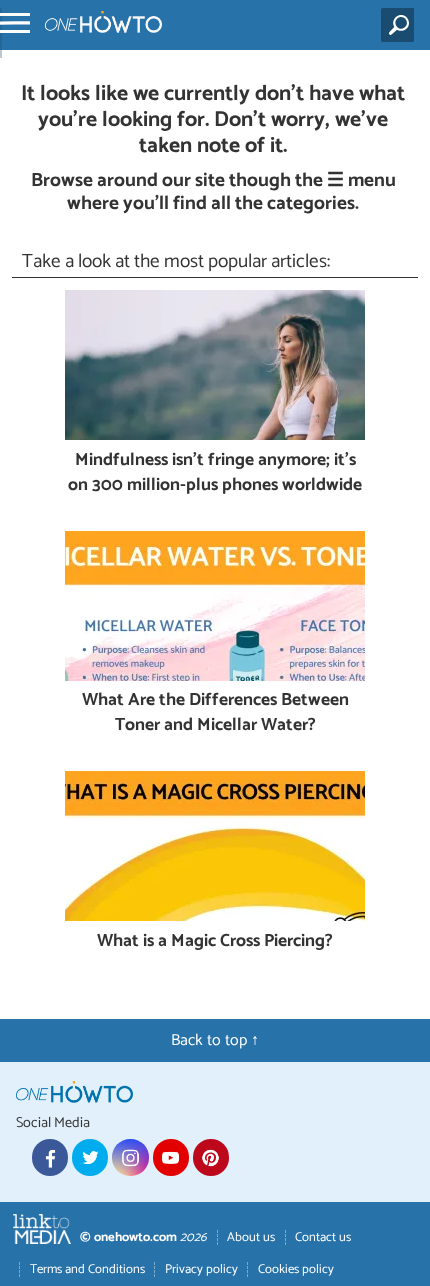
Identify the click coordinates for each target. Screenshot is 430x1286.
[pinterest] (211, 1157)
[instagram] (130, 1157)
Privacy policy (201, 1269)
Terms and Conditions (87, 1269)
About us (251, 1237)
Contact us (323, 1237)
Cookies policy (296, 1269)
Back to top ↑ (215, 1040)
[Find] (401, 25)
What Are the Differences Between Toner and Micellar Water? (215, 713)
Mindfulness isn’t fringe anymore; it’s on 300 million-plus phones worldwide (215, 473)
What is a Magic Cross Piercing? (215, 942)
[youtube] (171, 1157)
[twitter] (90, 1157)
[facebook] (50, 1157)
